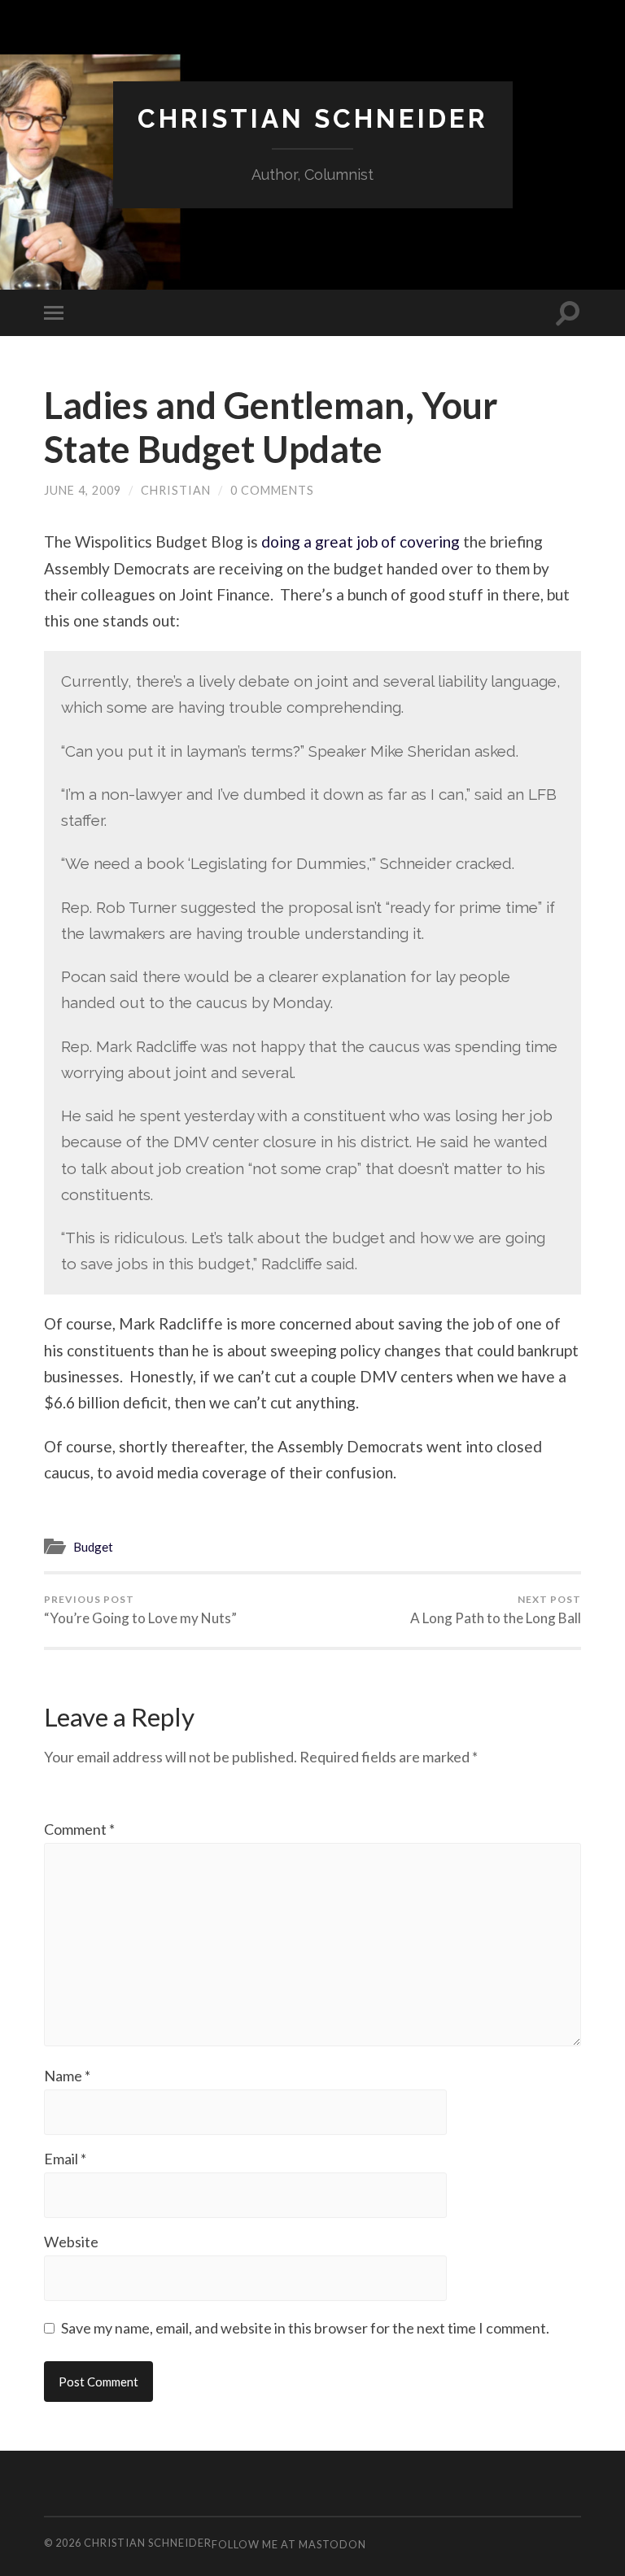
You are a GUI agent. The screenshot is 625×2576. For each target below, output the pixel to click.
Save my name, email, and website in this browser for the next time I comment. (305, 2328)
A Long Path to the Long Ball (496, 1610)
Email (65, 2159)
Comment (79, 1829)
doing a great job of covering (361, 541)
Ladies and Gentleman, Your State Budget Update (271, 427)
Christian (176, 490)
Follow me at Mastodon (289, 2544)
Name (67, 2076)
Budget (93, 1547)
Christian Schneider (313, 118)
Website (71, 2242)
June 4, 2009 (83, 490)
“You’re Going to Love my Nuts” (140, 1610)
